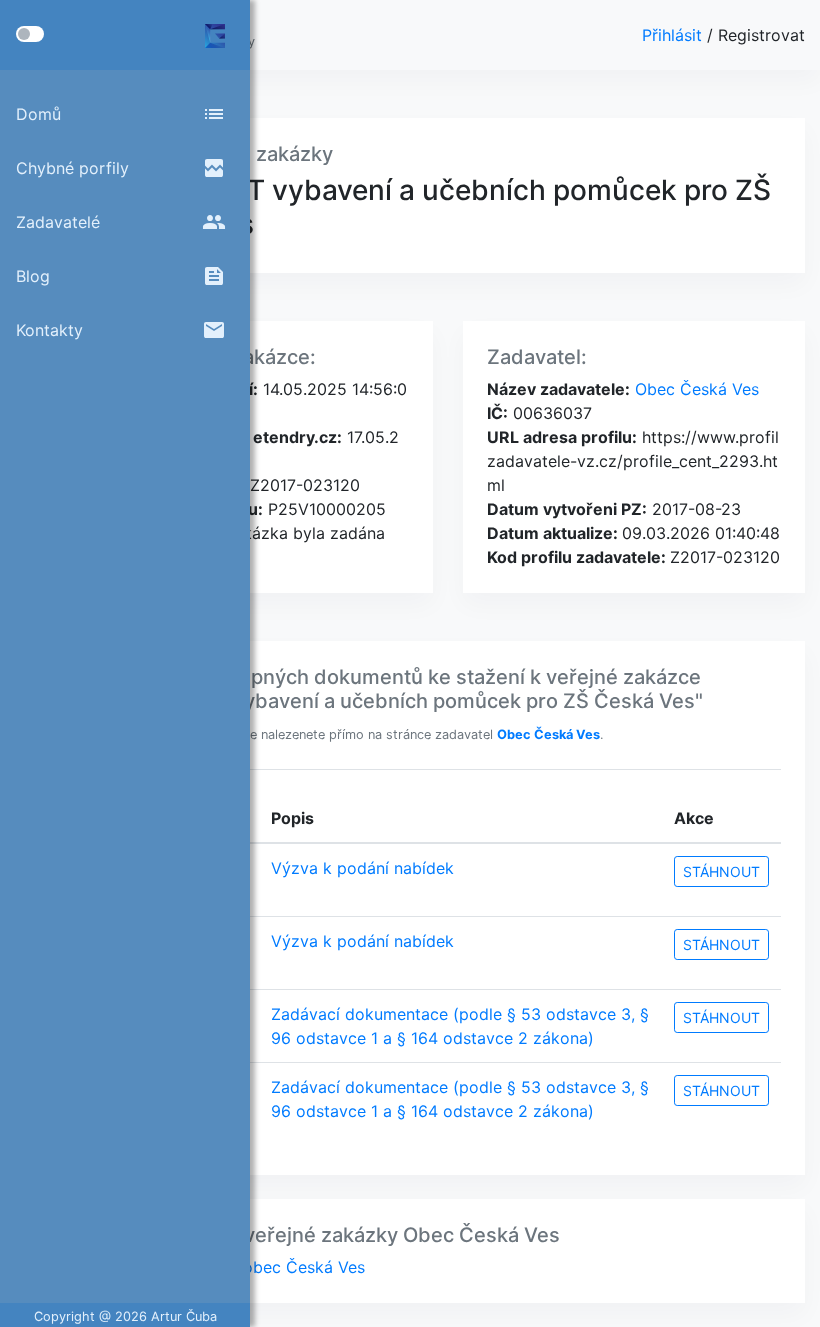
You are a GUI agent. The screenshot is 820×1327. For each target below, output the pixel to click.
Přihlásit (674, 35)
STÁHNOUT (721, 871)
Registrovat (761, 35)
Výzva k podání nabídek (362, 868)
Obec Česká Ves (694, 389)
